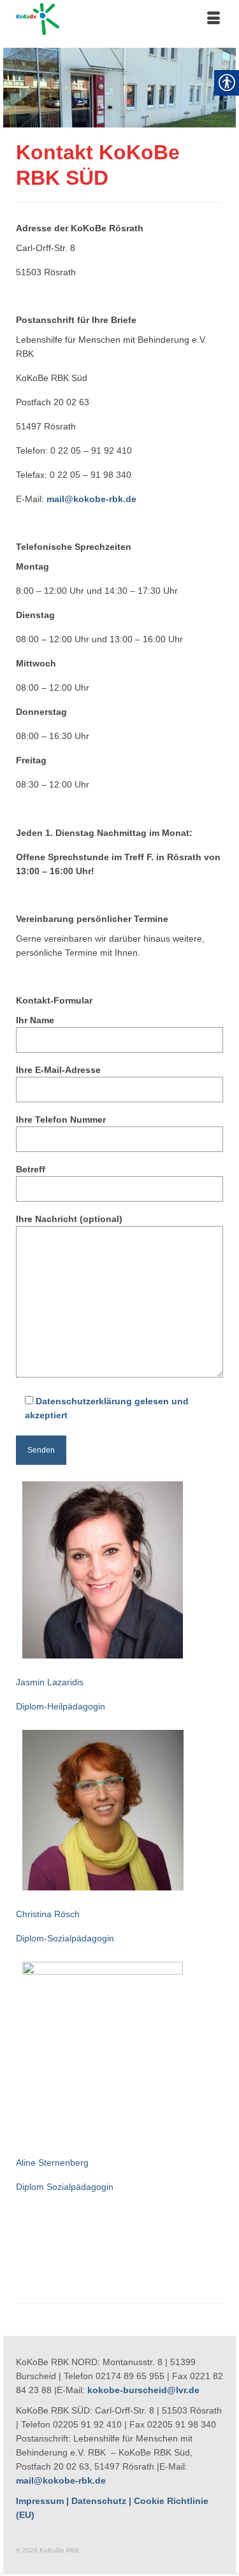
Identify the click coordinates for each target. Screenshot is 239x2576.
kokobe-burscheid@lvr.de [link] (143, 2390)
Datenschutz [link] (99, 2501)
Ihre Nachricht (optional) (69, 1219)
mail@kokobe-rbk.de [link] (61, 2480)
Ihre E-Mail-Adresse (58, 1070)
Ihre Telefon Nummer (61, 1119)
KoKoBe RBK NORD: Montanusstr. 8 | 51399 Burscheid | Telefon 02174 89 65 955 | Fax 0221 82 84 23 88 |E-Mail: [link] (119, 2376)
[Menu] (214, 19)
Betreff (31, 1169)
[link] (119, 19)
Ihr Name (35, 1020)
